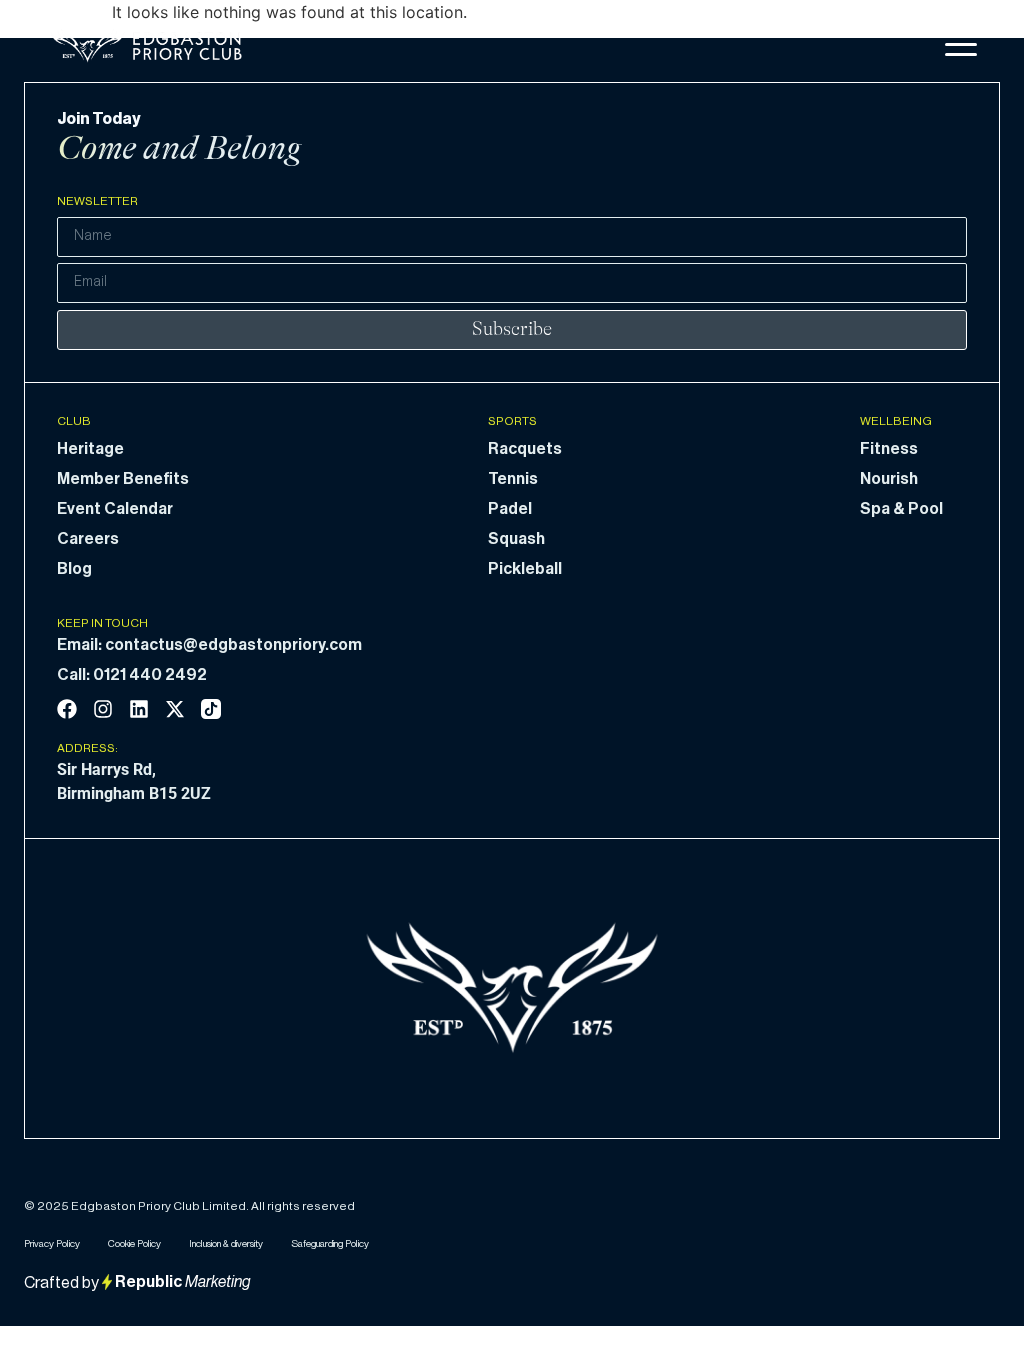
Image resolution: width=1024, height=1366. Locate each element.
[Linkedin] (139, 709)
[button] (961, 45)
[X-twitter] (175, 709)
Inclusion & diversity (226, 1244)
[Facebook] (67, 709)
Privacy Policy (52, 1244)
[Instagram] (103, 709)
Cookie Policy (134, 1244)
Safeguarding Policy (330, 1244)
